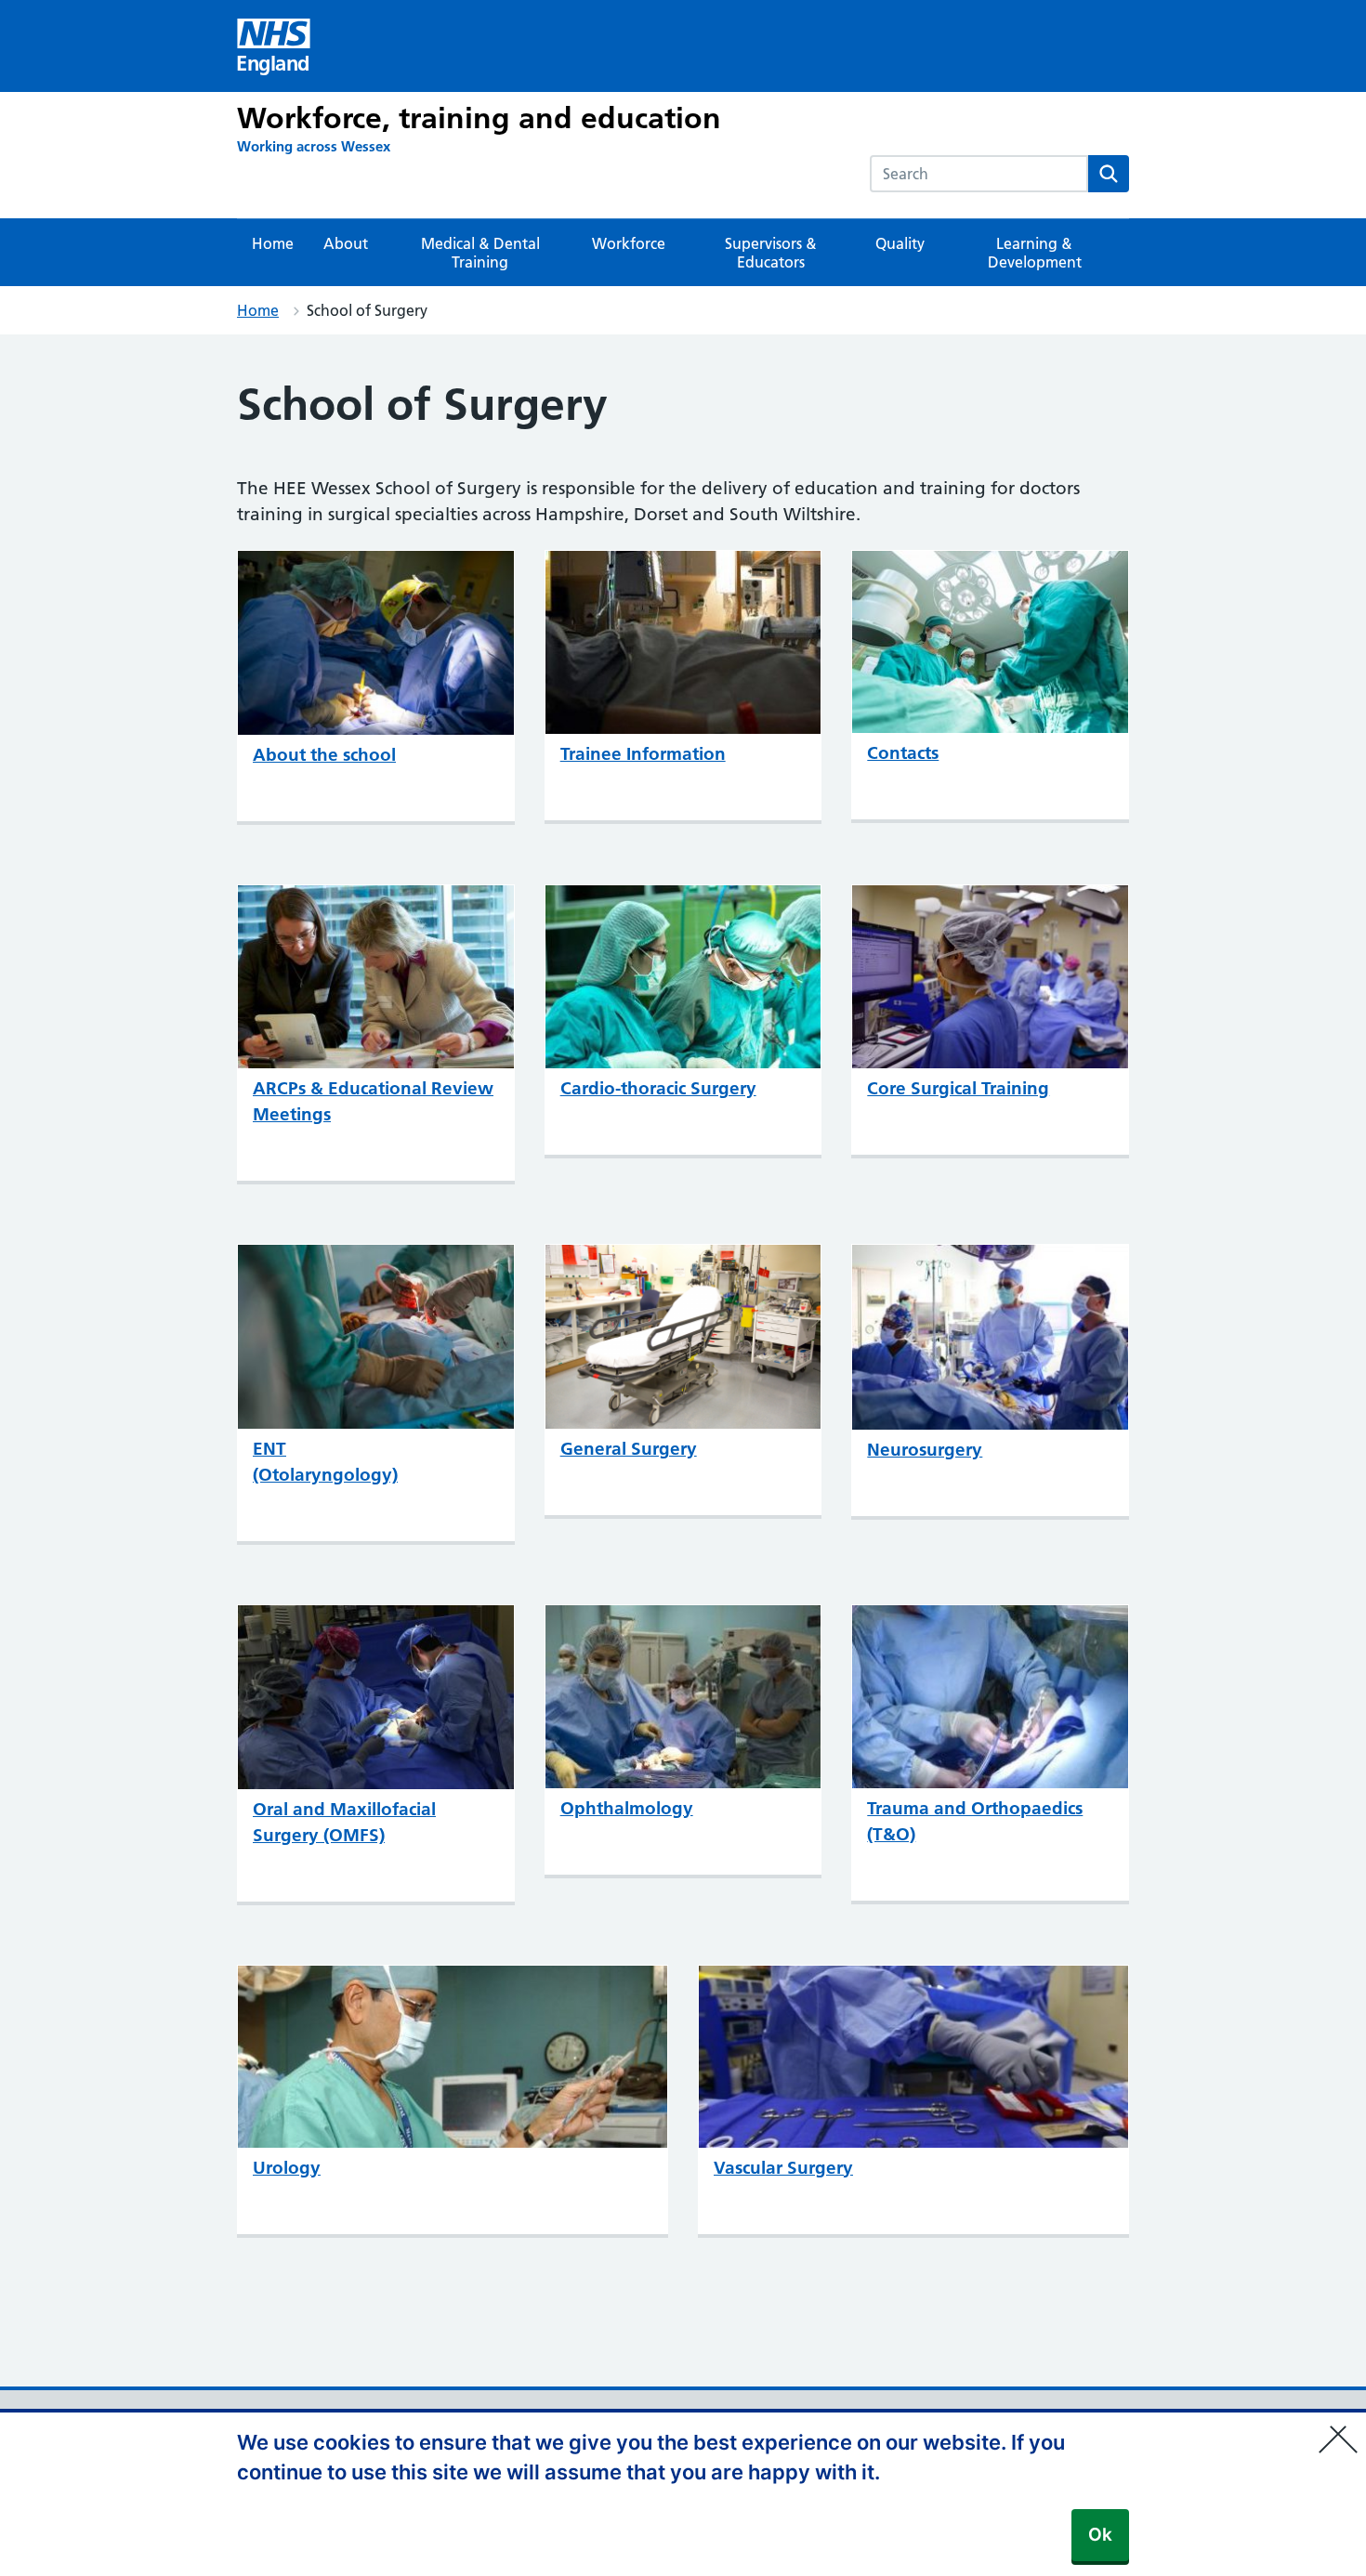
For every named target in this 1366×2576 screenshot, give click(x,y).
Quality (900, 243)
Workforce (629, 243)
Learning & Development (1035, 253)
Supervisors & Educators (771, 253)
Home (273, 243)
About (346, 243)
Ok (1100, 2535)
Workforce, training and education (479, 118)
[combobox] (979, 174)
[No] (1343, 2427)
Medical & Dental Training (480, 253)
